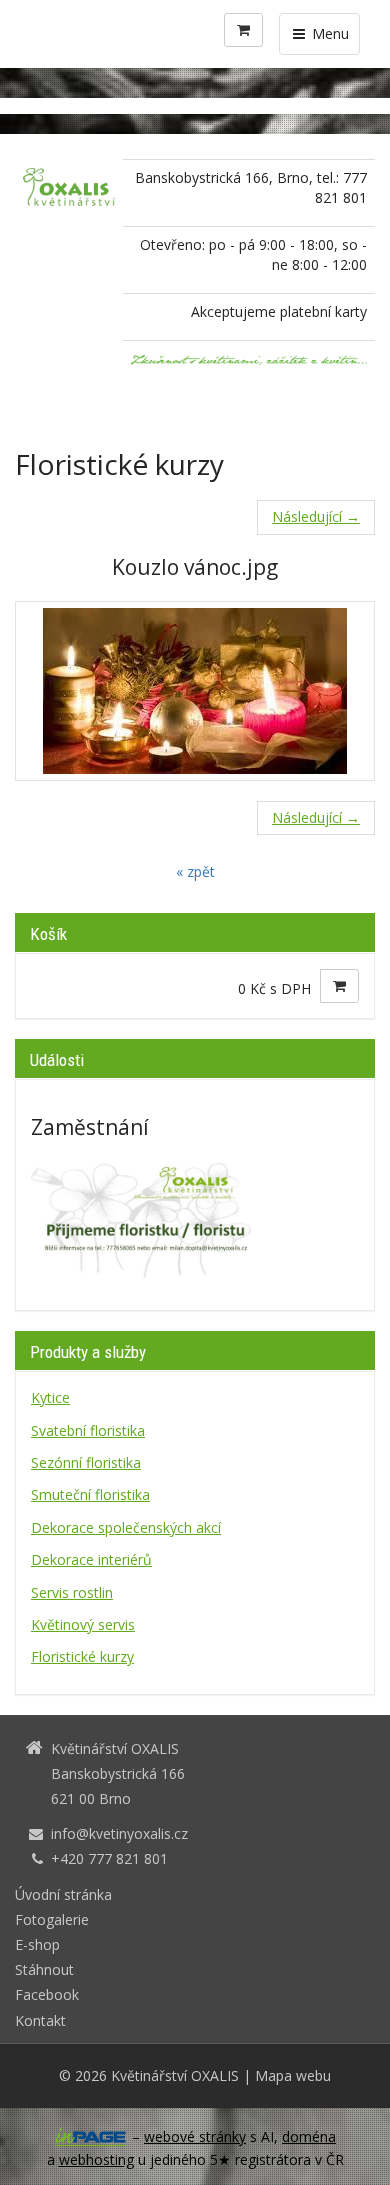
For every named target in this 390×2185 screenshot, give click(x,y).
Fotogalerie (52, 1919)
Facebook (47, 1994)
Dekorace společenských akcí (126, 1527)
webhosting (96, 2159)
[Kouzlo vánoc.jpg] (195, 691)
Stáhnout (44, 1969)
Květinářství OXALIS (175, 2075)
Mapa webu (293, 2075)
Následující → (316, 516)
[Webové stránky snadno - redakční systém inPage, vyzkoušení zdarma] (91, 2137)
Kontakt (40, 2020)
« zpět (195, 871)
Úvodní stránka (63, 1894)
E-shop (37, 1944)
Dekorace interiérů (91, 1559)
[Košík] (243, 30)
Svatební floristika (88, 1430)
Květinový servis (83, 1624)
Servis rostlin (72, 1592)
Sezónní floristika (86, 1462)
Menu (328, 33)
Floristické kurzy (82, 1656)
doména (309, 2136)
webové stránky (195, 2136)
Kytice (50, 1397)
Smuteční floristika (90, 1494)
